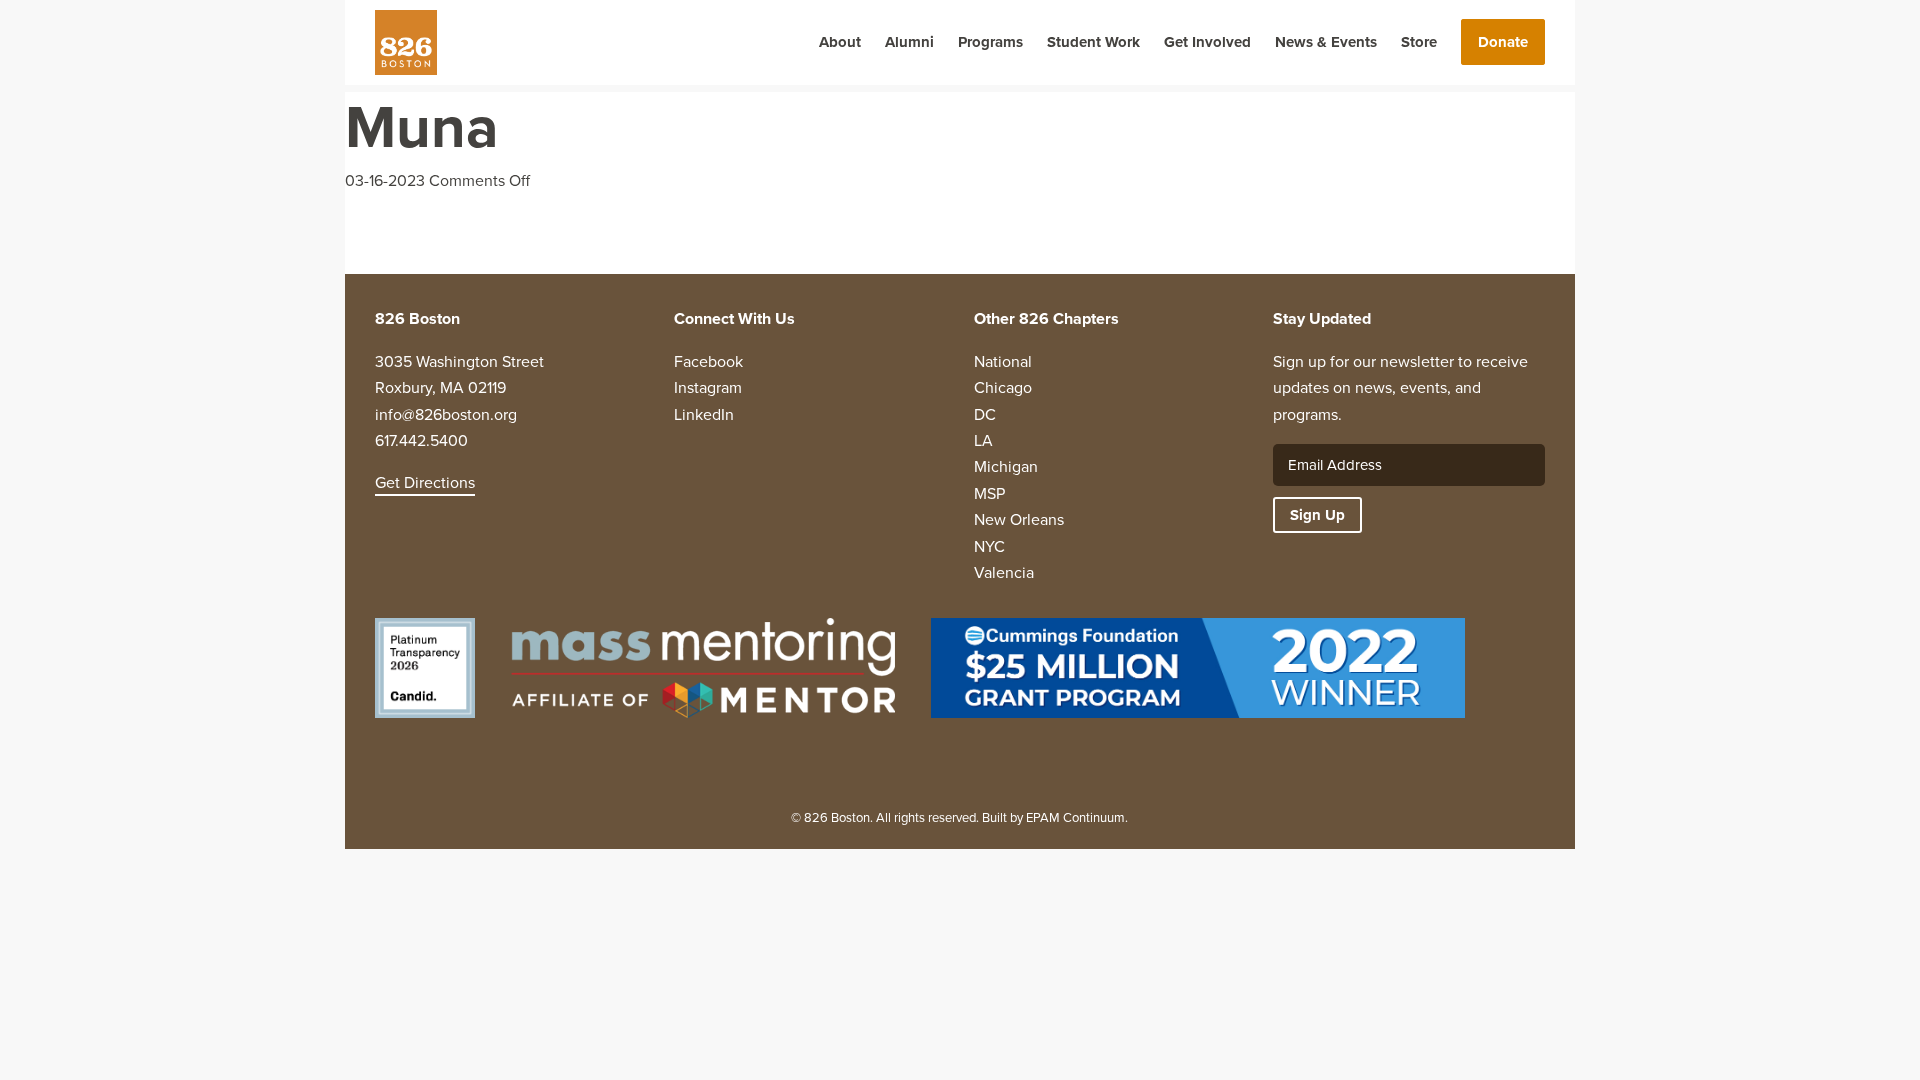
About (840, 42)
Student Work (1093, 42)
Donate (1503, 42)
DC (985, 414)
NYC (989, 546)
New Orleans (1019, 519)
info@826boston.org (446, 414)
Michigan (1006, 466)
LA (983, 440)
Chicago (1003, 387)
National (1003, 361)
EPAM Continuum (1075, 817)
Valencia (1004, 572)
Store (1419, 42)
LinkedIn (704, 414)
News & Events (1326, 42)
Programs (990, 42)
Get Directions (425, 482)
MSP (989, 493)
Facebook (708, 361)
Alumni (909, 42)
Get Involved (1207, 42)
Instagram (708, 387)
